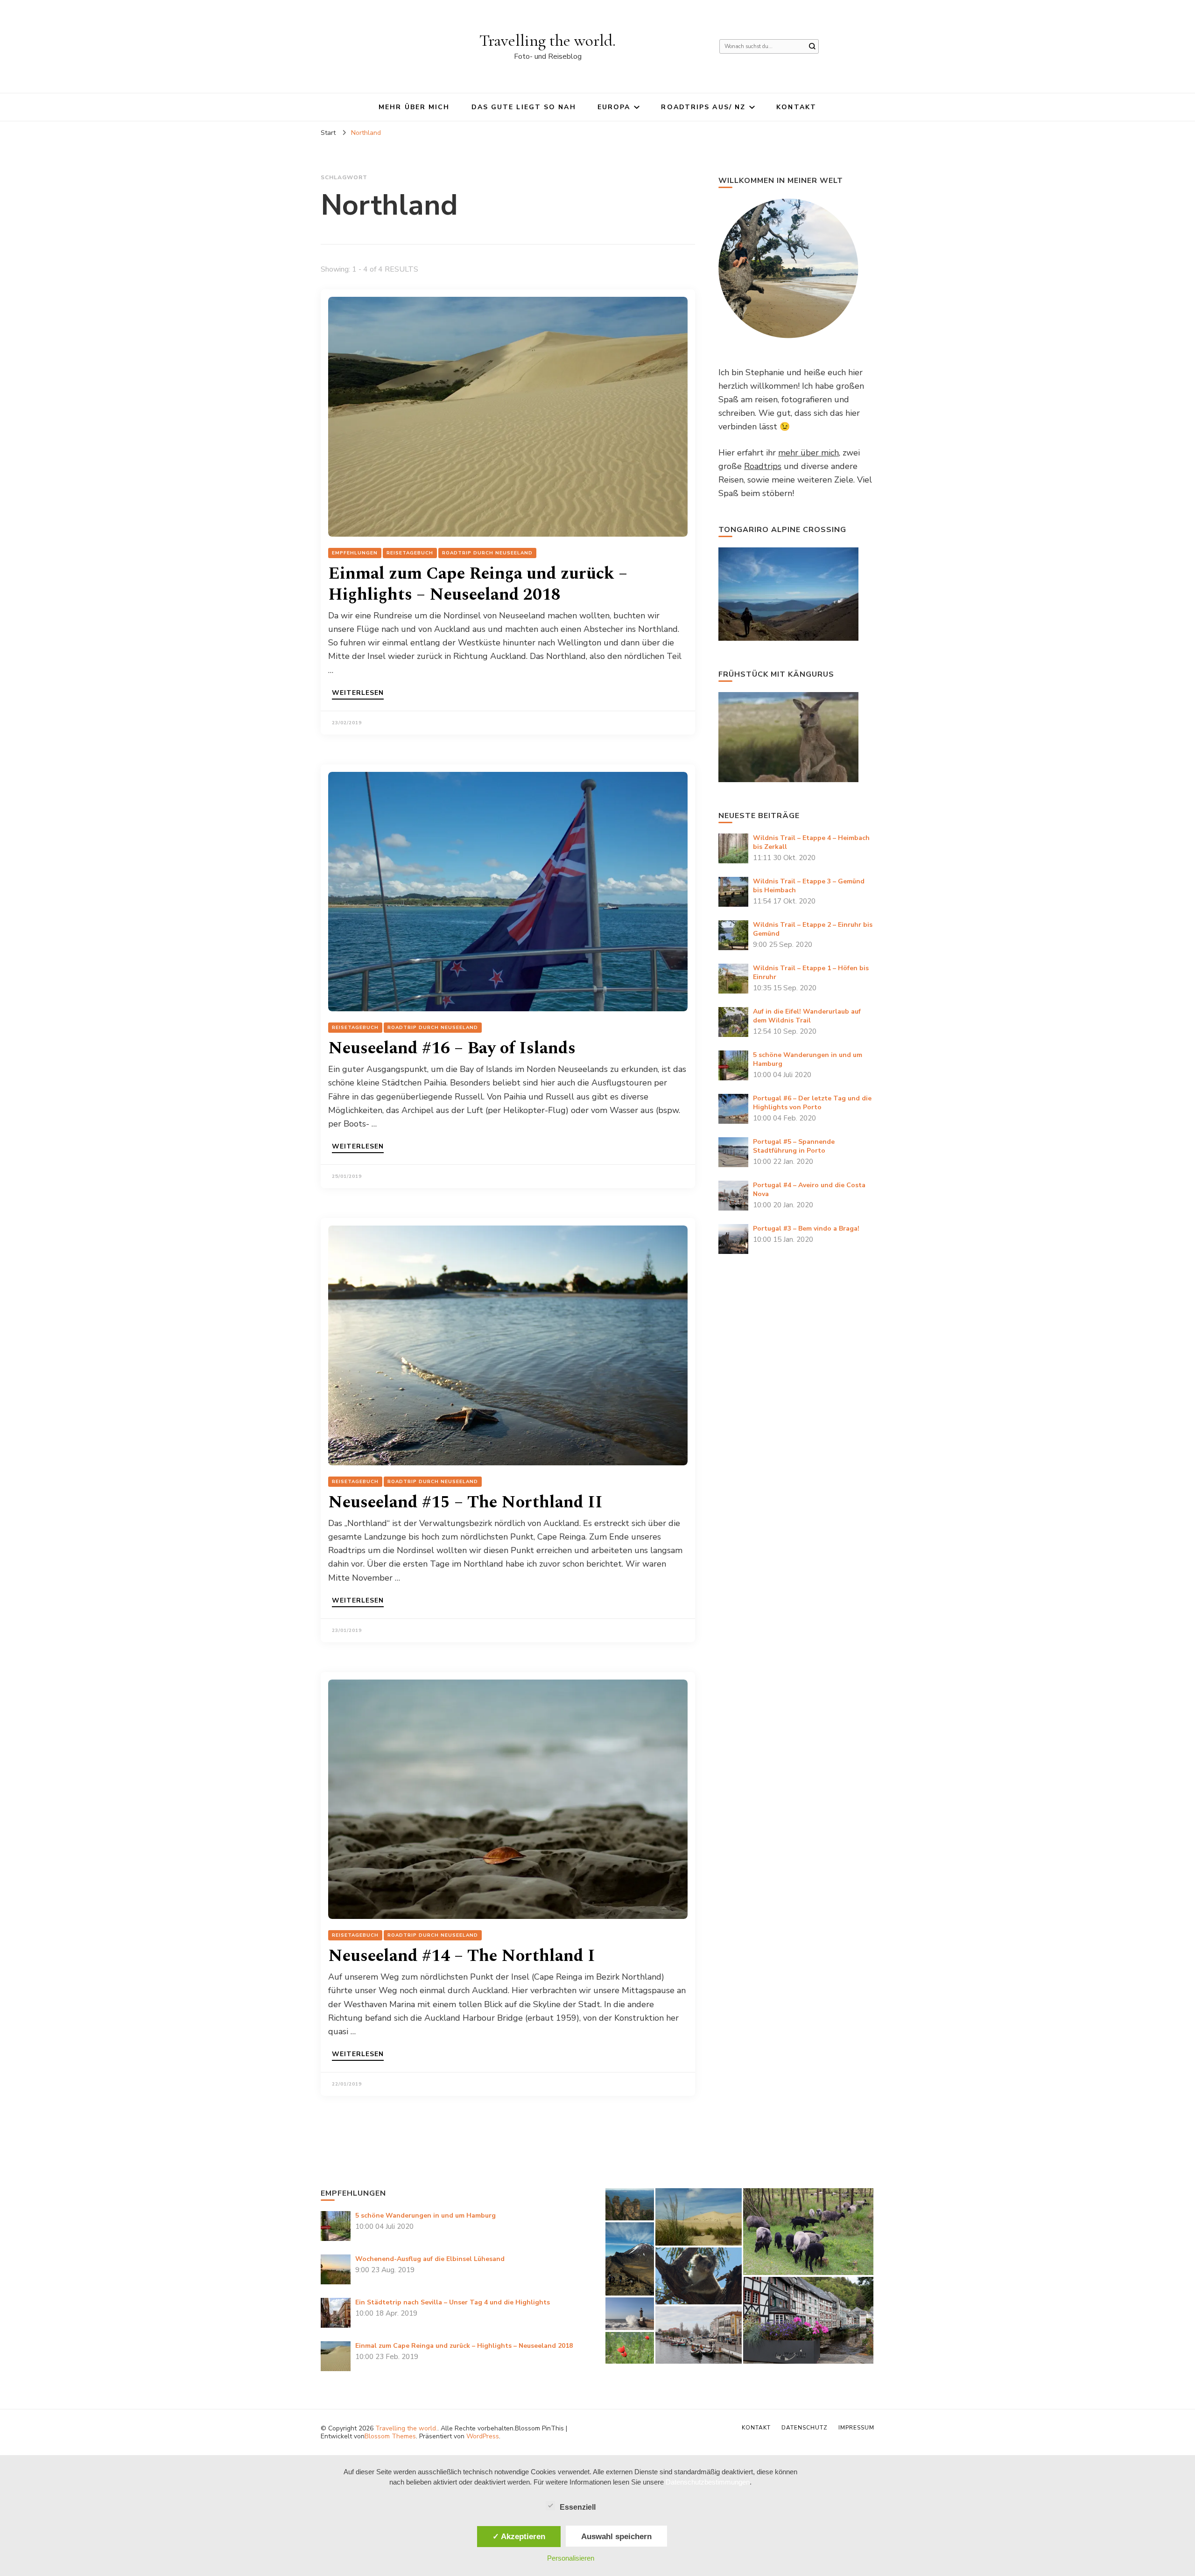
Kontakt (796, 107)
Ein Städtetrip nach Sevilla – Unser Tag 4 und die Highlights (453, 2302)
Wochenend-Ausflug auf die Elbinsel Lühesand (430, 2259)
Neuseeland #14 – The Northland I (462, 1956)
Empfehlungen (355, 553)
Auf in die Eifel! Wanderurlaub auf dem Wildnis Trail (807, 1016)
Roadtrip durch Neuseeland (487, 553)
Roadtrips (763, 466)
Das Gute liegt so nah (524, 107)
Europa (614, 107)
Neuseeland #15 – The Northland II (465, 1502)
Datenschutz (805, 2428)
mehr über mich (808, 453)
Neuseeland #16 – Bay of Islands (452, 1048)
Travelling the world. (548, 40)
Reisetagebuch (410, 553)
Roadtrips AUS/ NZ (703, 107)
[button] (629, 2204)
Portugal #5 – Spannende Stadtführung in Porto (794, 1146)
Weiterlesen (358, 693)
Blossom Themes (390, 2436)
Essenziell (578, 2507)
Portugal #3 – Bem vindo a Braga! (806, 1228)
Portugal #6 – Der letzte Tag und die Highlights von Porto (812, 1103)
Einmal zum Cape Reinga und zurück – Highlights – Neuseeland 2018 (478, 584)
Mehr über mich (414, 107)
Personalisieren (571, 2558)
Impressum (856, 2428)
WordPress (483, 2436)
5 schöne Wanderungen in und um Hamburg (425, 2215)
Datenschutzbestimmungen (708, 2482)
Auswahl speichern (616, 2536)
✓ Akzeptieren (519, 2536)
